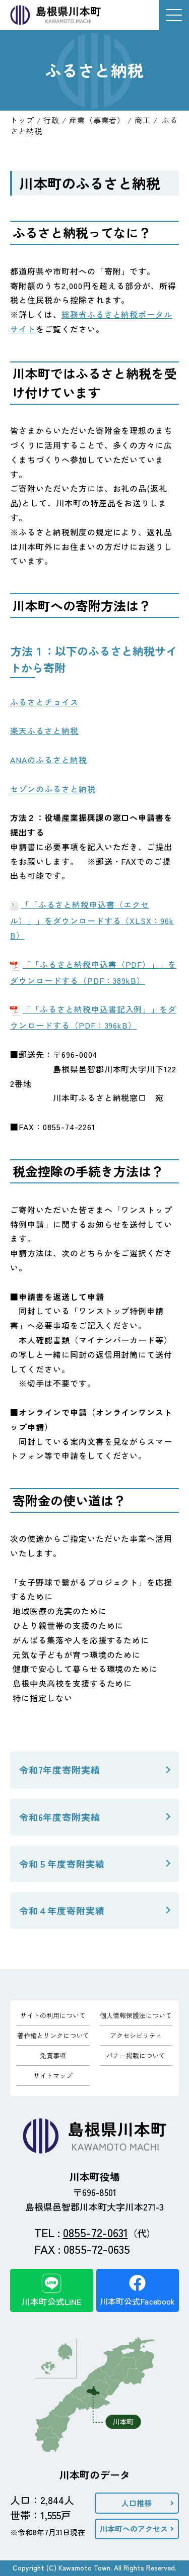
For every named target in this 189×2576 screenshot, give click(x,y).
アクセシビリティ (136, 2035)
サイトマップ (53, 2076)
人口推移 (137, 2503)
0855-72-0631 (96, 2232)
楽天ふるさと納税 (44, 730)
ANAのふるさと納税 (49, 760)
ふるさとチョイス (44, 702)
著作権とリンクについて (53, 2035)
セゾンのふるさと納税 (53, 789)
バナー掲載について (136, 2055)
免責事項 (53, 2055)
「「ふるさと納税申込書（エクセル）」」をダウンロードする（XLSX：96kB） (92, 920)
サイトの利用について (53, 2015)
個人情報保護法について (136, 2015)
